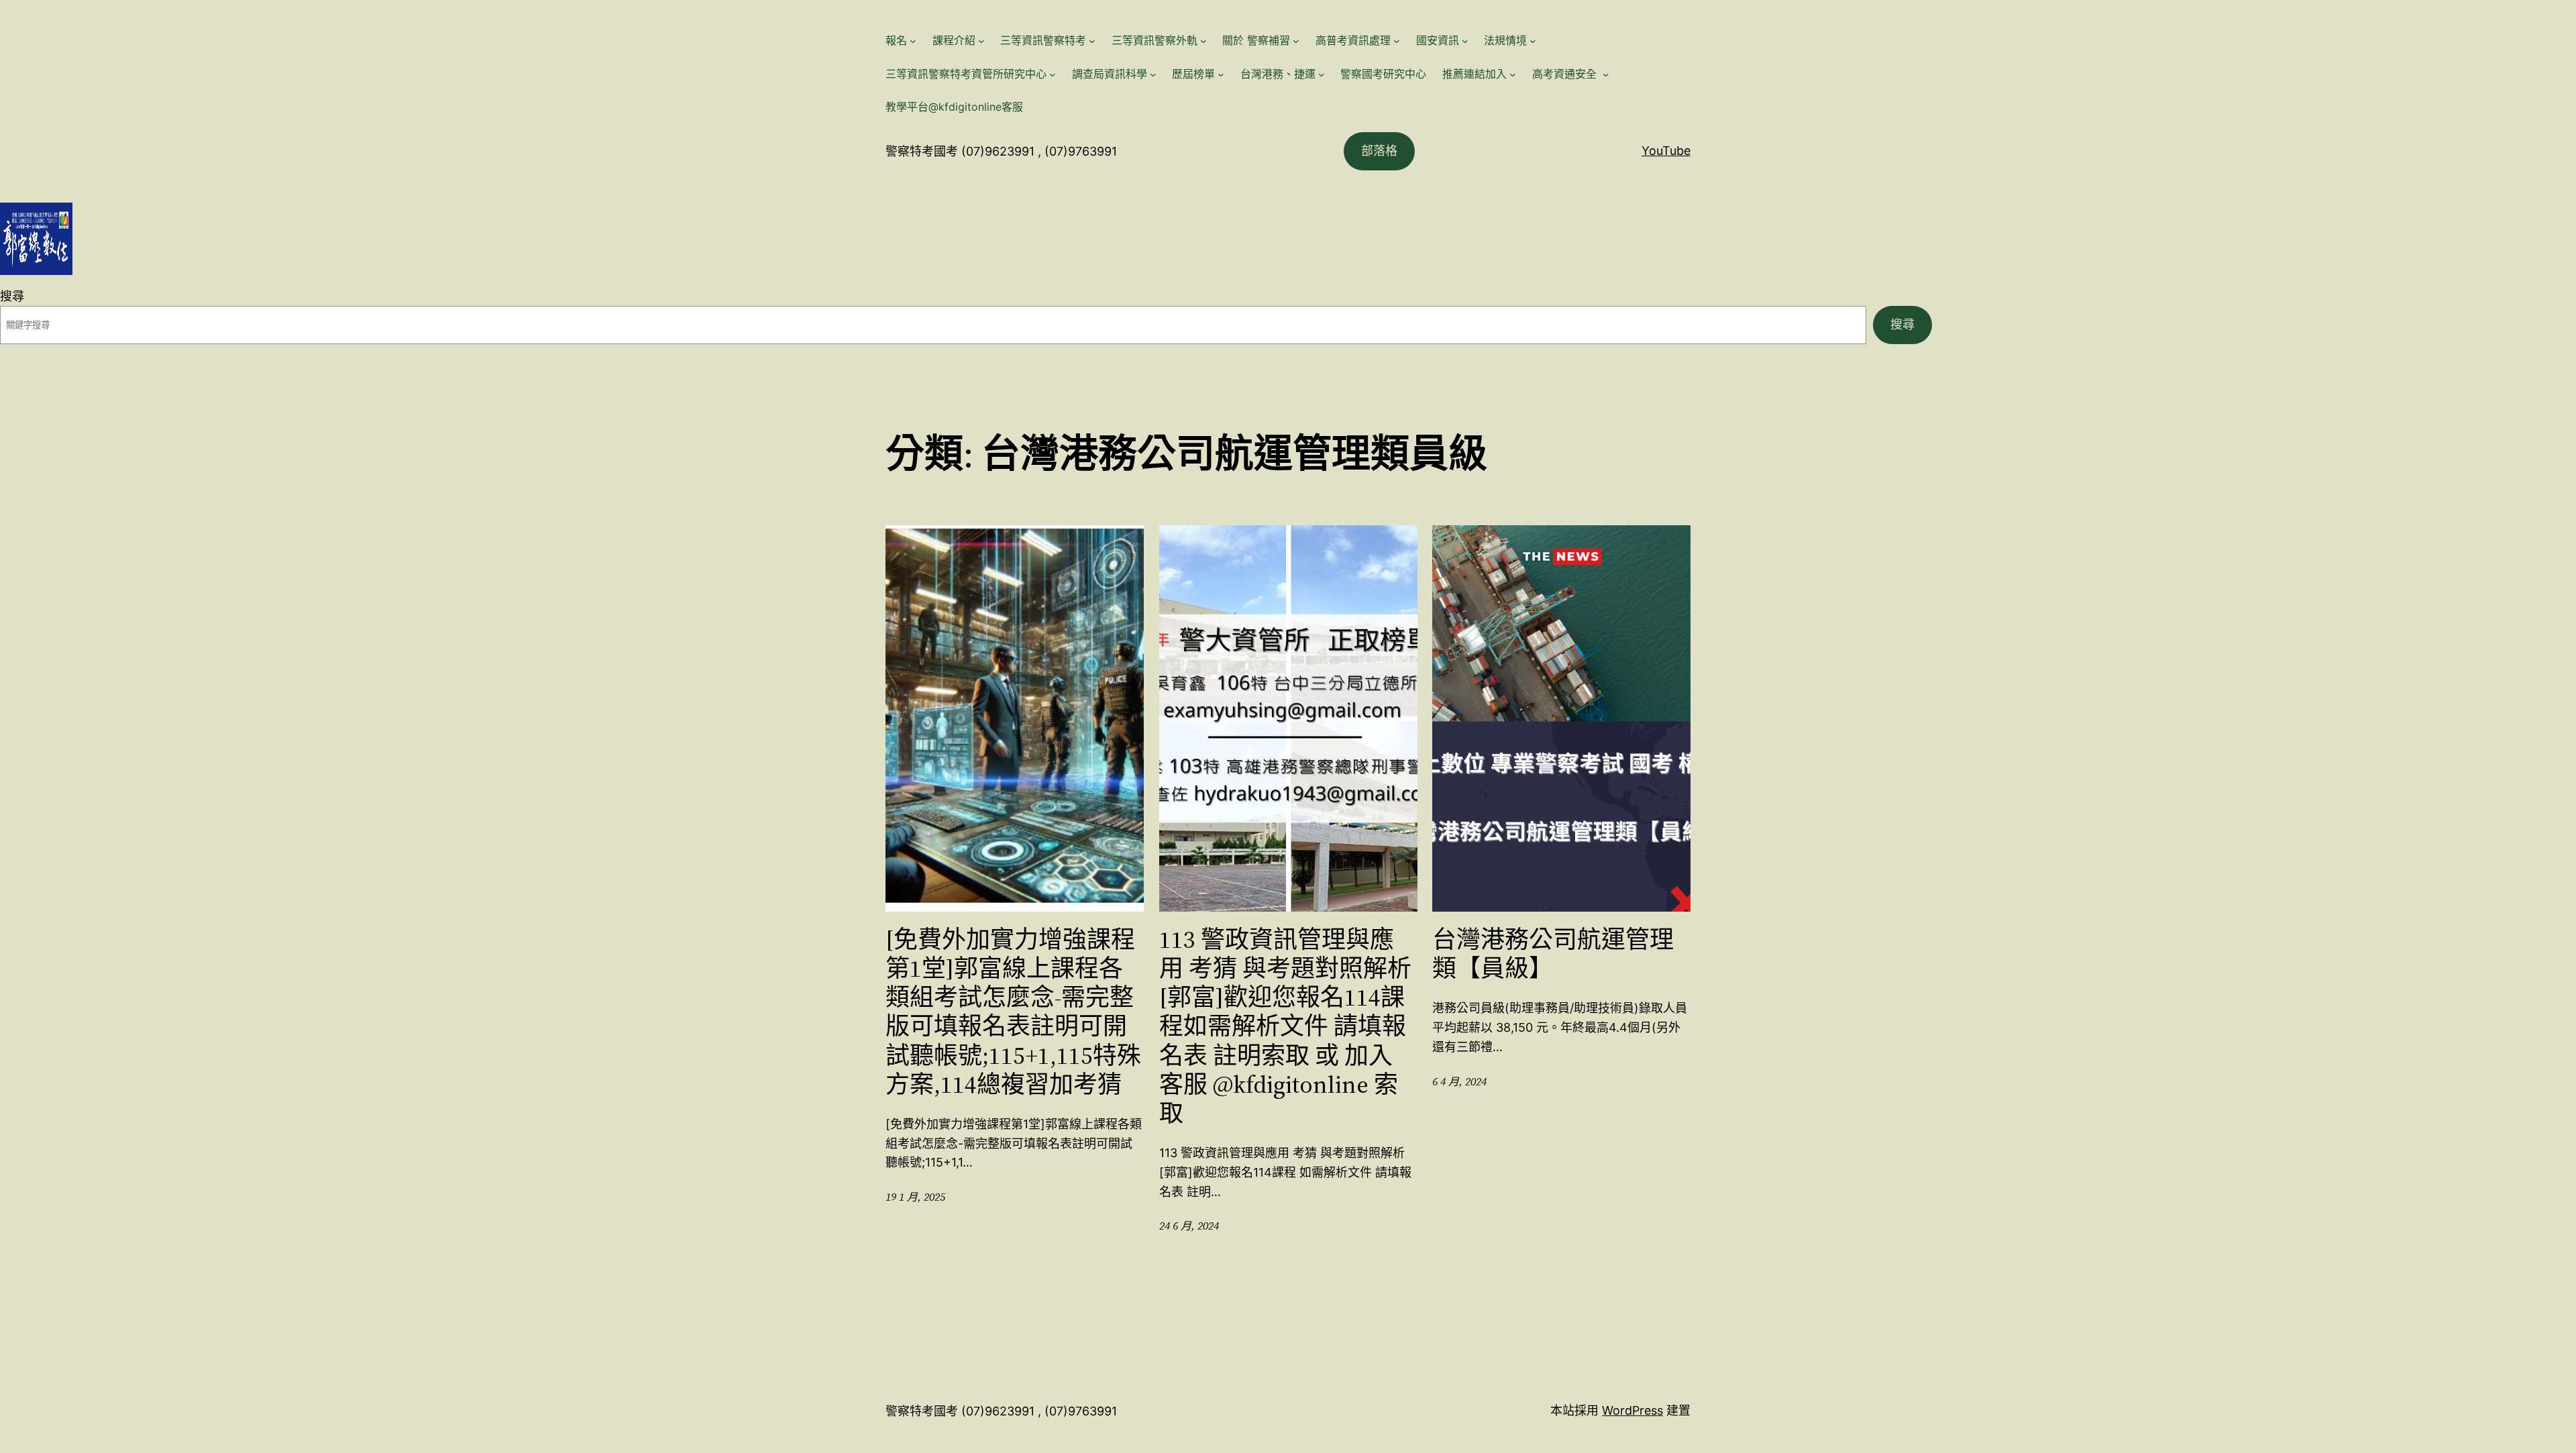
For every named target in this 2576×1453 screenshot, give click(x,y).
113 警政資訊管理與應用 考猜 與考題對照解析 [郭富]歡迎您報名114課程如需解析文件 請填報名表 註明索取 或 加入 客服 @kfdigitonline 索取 (1285, 1026)
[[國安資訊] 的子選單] (1465, 41)
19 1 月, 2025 (915, 1197)
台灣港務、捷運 (1278, 74)
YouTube (1666, 151)
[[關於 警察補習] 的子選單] (1296, 41)
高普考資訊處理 (1353, 40)
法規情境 (1505, 40)
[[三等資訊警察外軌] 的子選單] (1203, 41)
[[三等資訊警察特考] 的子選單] (1092, 41)
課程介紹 (954, 40)
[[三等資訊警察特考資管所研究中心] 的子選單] (1053, 74)
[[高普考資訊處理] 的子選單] (1397, 41)
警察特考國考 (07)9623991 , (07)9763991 (1001, 151)
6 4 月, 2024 (1459, 1081)
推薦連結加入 (1474, 74)
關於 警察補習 (1256, 40)
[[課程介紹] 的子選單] (981, 41)
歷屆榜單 (1193, 74)
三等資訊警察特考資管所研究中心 (966, 74)
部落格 (1379, 151)
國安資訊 (1438, 40)
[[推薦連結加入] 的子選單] (1513, 74)
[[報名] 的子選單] (913, 41)
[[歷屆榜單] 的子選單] (1221, 74)
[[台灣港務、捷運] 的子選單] (1322, 74)
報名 (896, 40)
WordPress (1632, 1410)
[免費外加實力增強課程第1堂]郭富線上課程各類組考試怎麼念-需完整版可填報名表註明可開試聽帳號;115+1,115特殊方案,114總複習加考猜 (1013, 1012)
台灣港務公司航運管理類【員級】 (1553, 954)
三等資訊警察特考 (1043, 40)
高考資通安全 (1566, 74)
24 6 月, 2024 (1189, 1226)
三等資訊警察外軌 (1155, 40)
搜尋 (12, 296)
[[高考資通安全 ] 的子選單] (1606, 74)
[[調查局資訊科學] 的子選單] (1153, 74)
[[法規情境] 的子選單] (1533, 41)
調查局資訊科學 (1110, 74)
